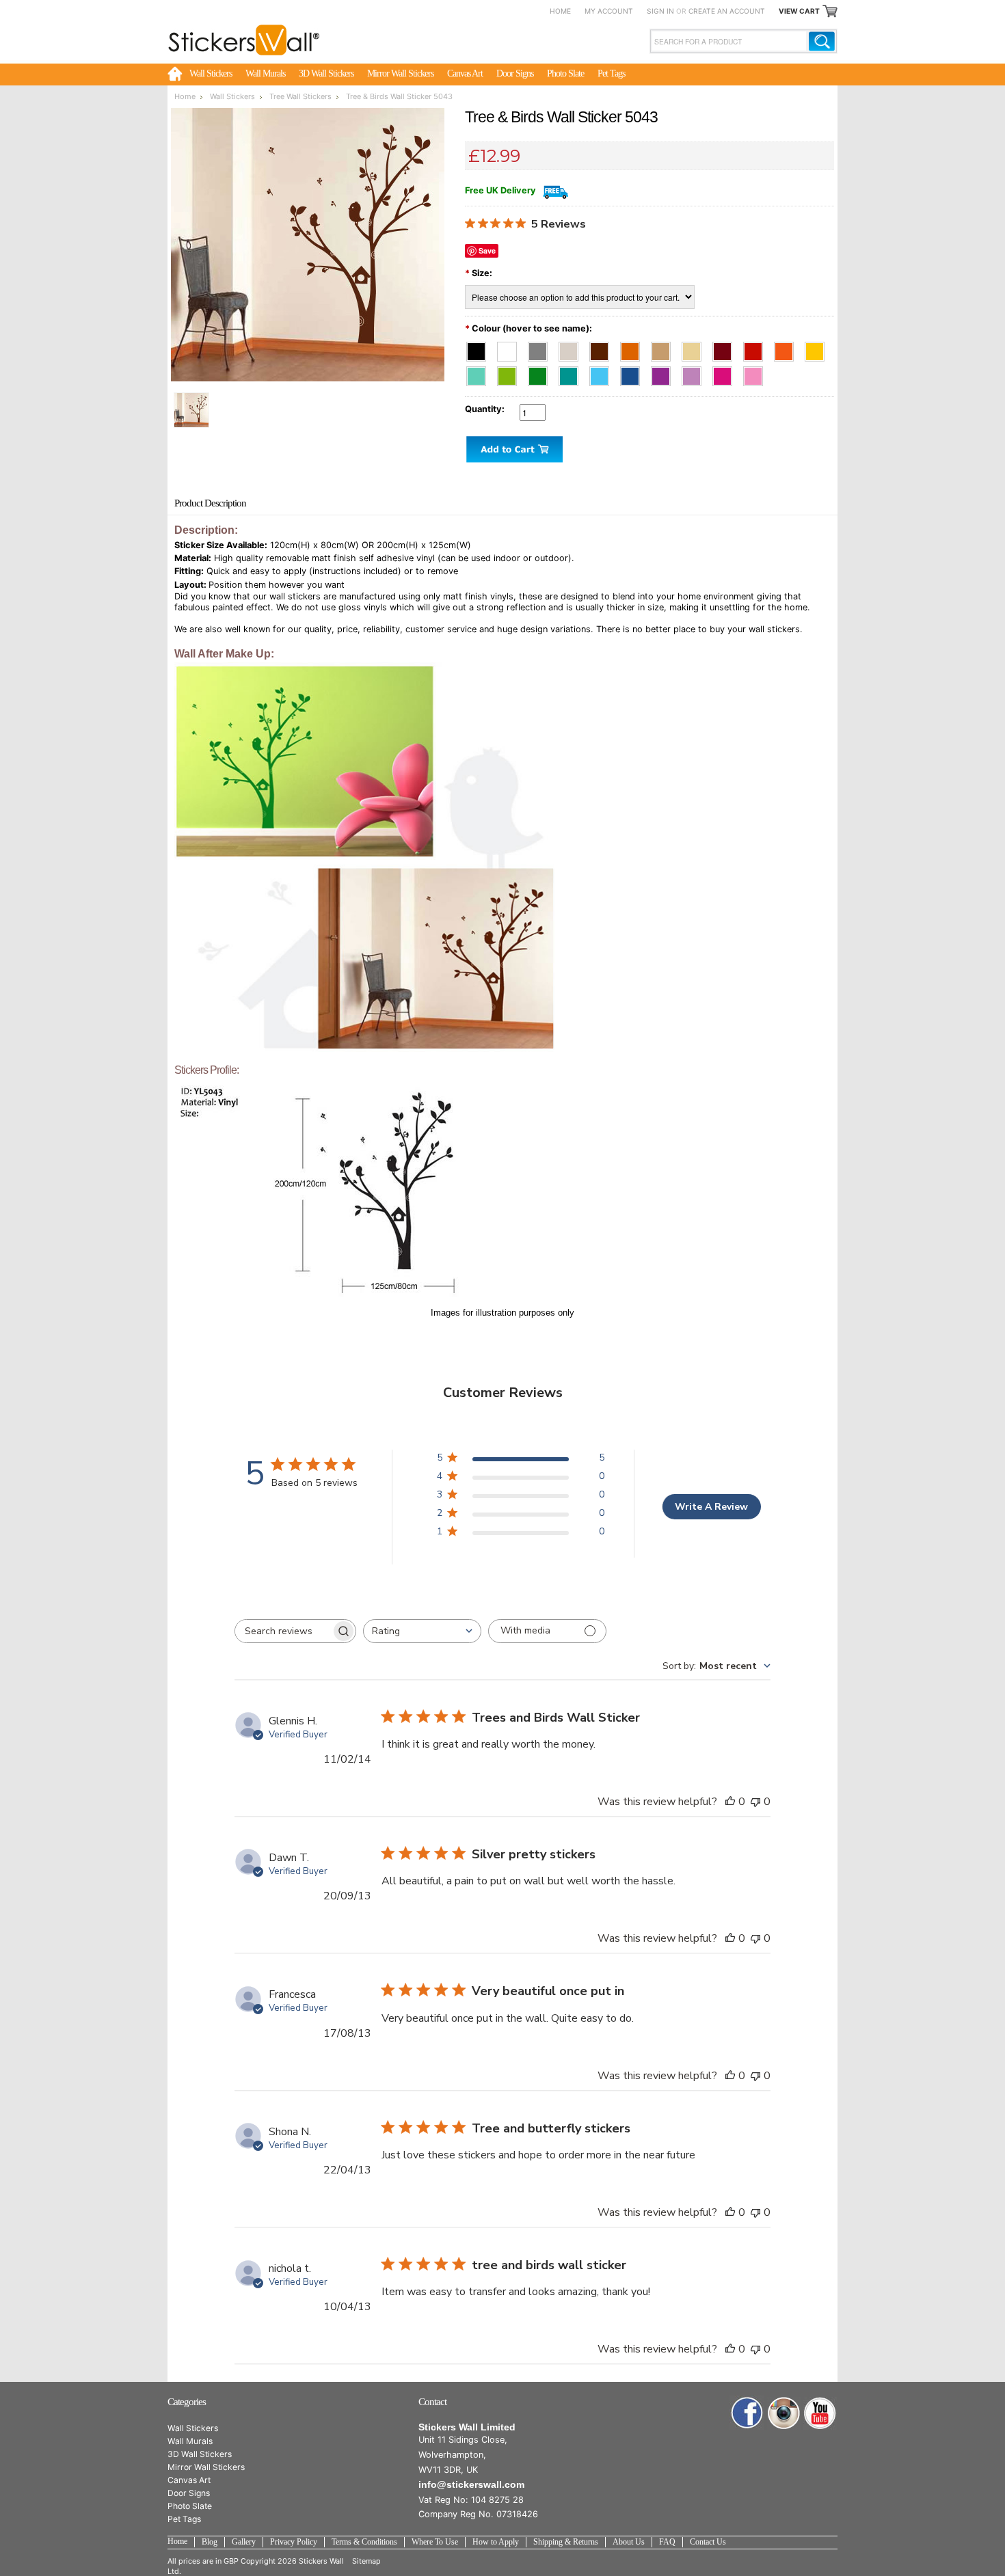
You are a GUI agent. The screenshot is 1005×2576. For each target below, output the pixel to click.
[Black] (480, 348)
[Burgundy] (726, 348)
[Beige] (696, 348)
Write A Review (711, 1507)
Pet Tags (611, 73)
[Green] (542, 373)
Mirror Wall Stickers (400, 73)
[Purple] (665, 373)
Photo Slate (565, 73)
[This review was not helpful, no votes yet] (755, 1802)
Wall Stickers (211, 73)
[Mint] (480, 373)
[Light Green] (511, 373)
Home (560, 11)
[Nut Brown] (634, 348)
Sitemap (366, 2561)
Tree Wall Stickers (300, 96)
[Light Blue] (603, 373)
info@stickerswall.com (471, 2484)
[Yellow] (817, 348)
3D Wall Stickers (326, 73)
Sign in (660, 11)
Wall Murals (265, 73)
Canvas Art (465, 73)
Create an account (727, 11)
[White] (511, 348)
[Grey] (542, 348)
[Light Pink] (756, 373)
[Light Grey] (573, 348)
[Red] (757, 348)
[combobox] (422, 1631)
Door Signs (515, 73)
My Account (609, 11)
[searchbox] (283, 1631)
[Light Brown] (665, 348)
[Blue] (634, 373)
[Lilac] (696, 373)
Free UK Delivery (500, 190)
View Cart (799, 11)
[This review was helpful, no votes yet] (730, 1802)
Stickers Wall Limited (467, 2427)
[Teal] (573, 373)
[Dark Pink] (726, 373)
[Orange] (788, 348)
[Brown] (603, 348)
